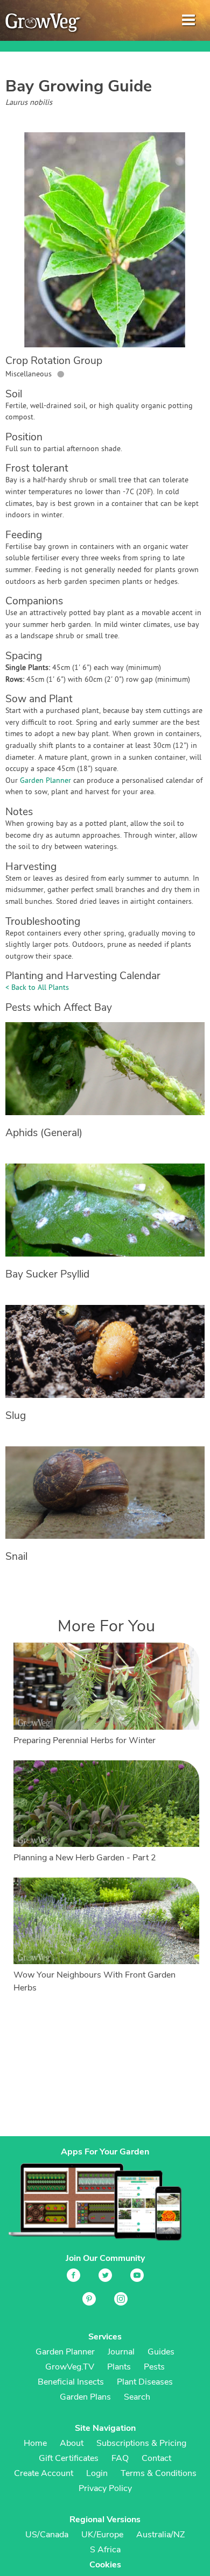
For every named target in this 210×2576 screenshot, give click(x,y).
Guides (161, 2352)
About (72, 2443)
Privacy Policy (105, 2488)
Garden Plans (85, 2397)
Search (137, 2397)
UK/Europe (102, 2535)
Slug (16, 1416)
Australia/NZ (160, 2535)
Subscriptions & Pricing (141, 2443)
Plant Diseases (145, 2382)
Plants (119, 2367)
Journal (121, 2352)
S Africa (105, 2550)
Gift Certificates (69, 2458)
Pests (154, 2367)
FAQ (120, 2458)
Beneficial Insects (71, 2382)
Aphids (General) (44, 1133)
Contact (156, 2458)
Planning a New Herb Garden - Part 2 (85, 1858)
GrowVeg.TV (70, 2367)
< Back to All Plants (37, 988)
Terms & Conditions (159, 2473)
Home (35, 2443)
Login (97, 2473)
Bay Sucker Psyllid (47, 1274)
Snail (16, 1557)
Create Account (44, 2473)
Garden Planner (45, 781)
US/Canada (47, 2535)
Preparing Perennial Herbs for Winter (85, 1740)
